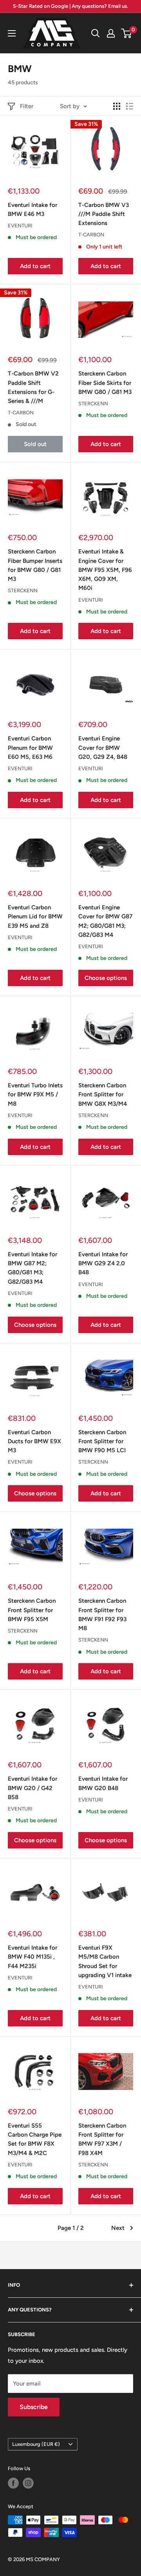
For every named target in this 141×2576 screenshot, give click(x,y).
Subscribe (34, 2407)
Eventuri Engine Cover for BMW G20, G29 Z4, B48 (103, 748)
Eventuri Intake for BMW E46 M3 (33, 210)
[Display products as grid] (117, 106)
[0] (127, 33)
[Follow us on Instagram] (28, 2483)
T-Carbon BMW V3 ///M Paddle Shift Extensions (104, 214)
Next (118, 2228)
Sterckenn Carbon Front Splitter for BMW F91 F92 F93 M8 (102, 1615)
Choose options (106, 978)
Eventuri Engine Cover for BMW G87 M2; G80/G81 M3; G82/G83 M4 (105, 921)
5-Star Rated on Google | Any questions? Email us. (70, 6)
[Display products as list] (130, 106)
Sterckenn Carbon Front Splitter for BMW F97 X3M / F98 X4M (102, 2139)
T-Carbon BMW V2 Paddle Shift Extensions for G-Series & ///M (33, 387)
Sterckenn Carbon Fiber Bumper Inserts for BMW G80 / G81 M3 (35, 565)
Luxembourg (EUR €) (36, 2444)
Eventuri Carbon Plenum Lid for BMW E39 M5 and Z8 (35, 917)
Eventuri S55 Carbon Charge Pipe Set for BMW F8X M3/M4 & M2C (35, 2139)
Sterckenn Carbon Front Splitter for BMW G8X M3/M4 (103, 1095)
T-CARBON (91, 235)
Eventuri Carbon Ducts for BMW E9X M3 (34, 1441)
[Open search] (96, 33)
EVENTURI (20, 226)
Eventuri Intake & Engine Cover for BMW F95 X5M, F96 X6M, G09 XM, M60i (105, 570)
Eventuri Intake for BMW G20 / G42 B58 (33, 1788)
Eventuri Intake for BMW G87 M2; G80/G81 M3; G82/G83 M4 (33, 1268)
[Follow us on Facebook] (13, 2483)
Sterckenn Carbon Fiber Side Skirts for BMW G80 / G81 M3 (105, 383)
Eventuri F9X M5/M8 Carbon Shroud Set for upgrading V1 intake (105, 1961)
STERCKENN (93, 404)
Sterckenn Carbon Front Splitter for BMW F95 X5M (32, 1610)
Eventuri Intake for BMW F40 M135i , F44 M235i (33, 1957)
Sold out (35, 444)
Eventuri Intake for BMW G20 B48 (103, 1783)
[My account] (111, 33)
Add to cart (35, 266)
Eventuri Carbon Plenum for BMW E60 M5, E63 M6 (30, 748)
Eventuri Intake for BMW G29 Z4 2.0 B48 (103, 1264)
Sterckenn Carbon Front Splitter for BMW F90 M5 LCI (102, 1441)
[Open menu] (12, 33)
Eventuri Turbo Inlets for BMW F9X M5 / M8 (35, 1095)
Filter (27, 106)
